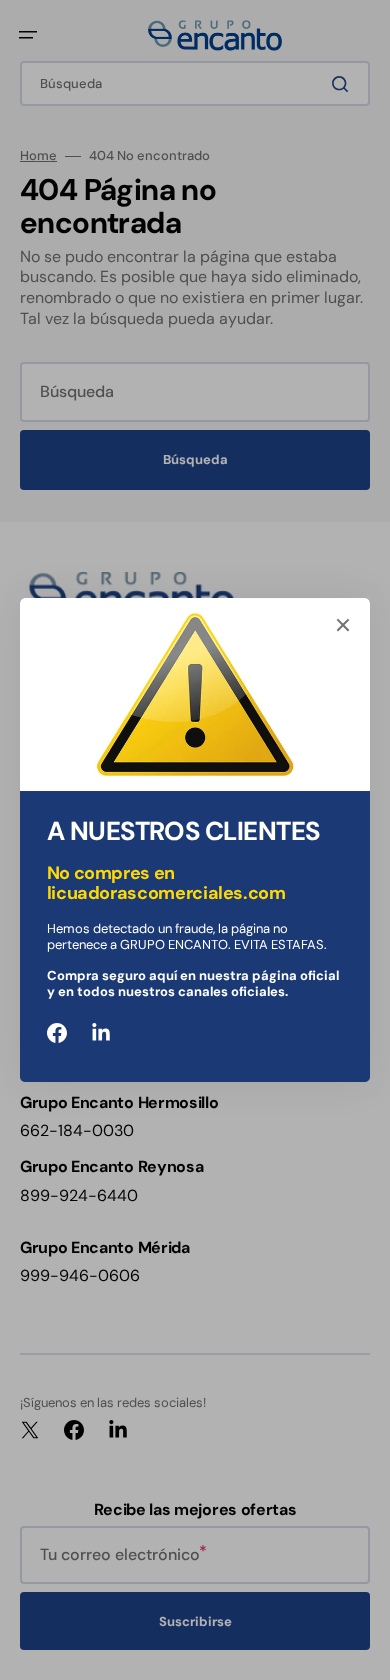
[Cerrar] (343, 625)
